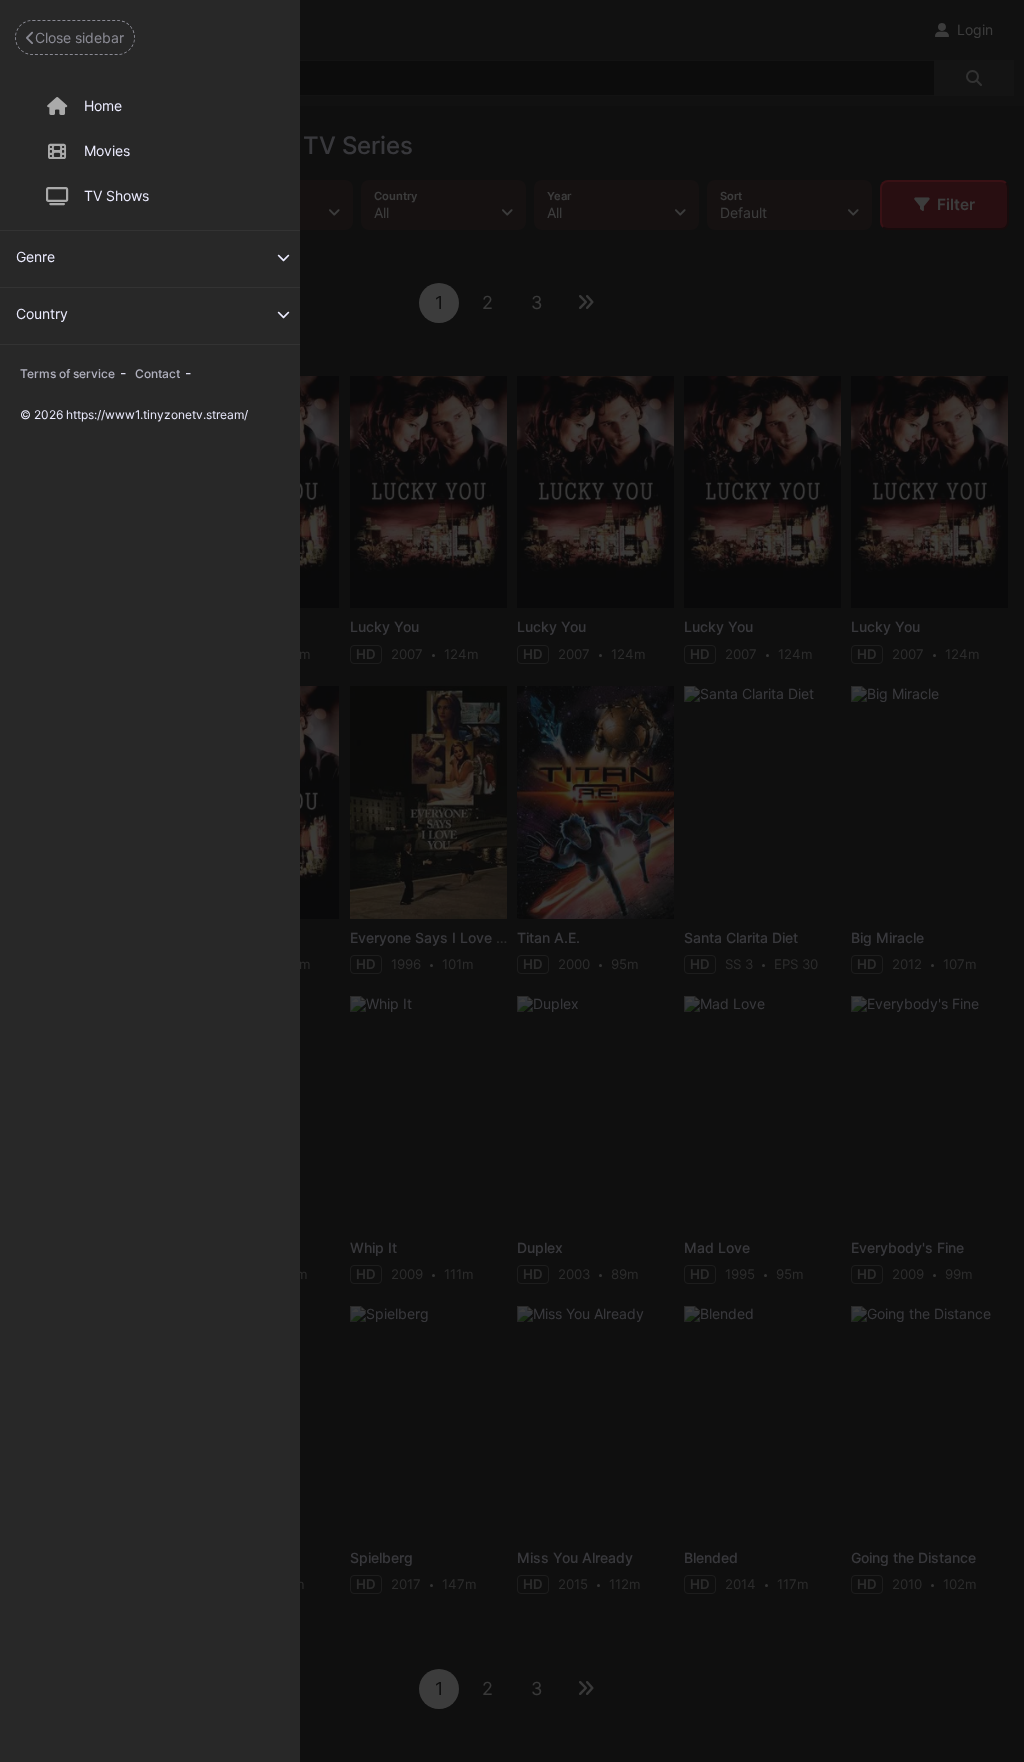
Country (42, 313)
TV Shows (116, 195)
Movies (107, 150)
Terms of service (67, 373)
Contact (157, 373)
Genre (35, 256)
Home (103, 105)
